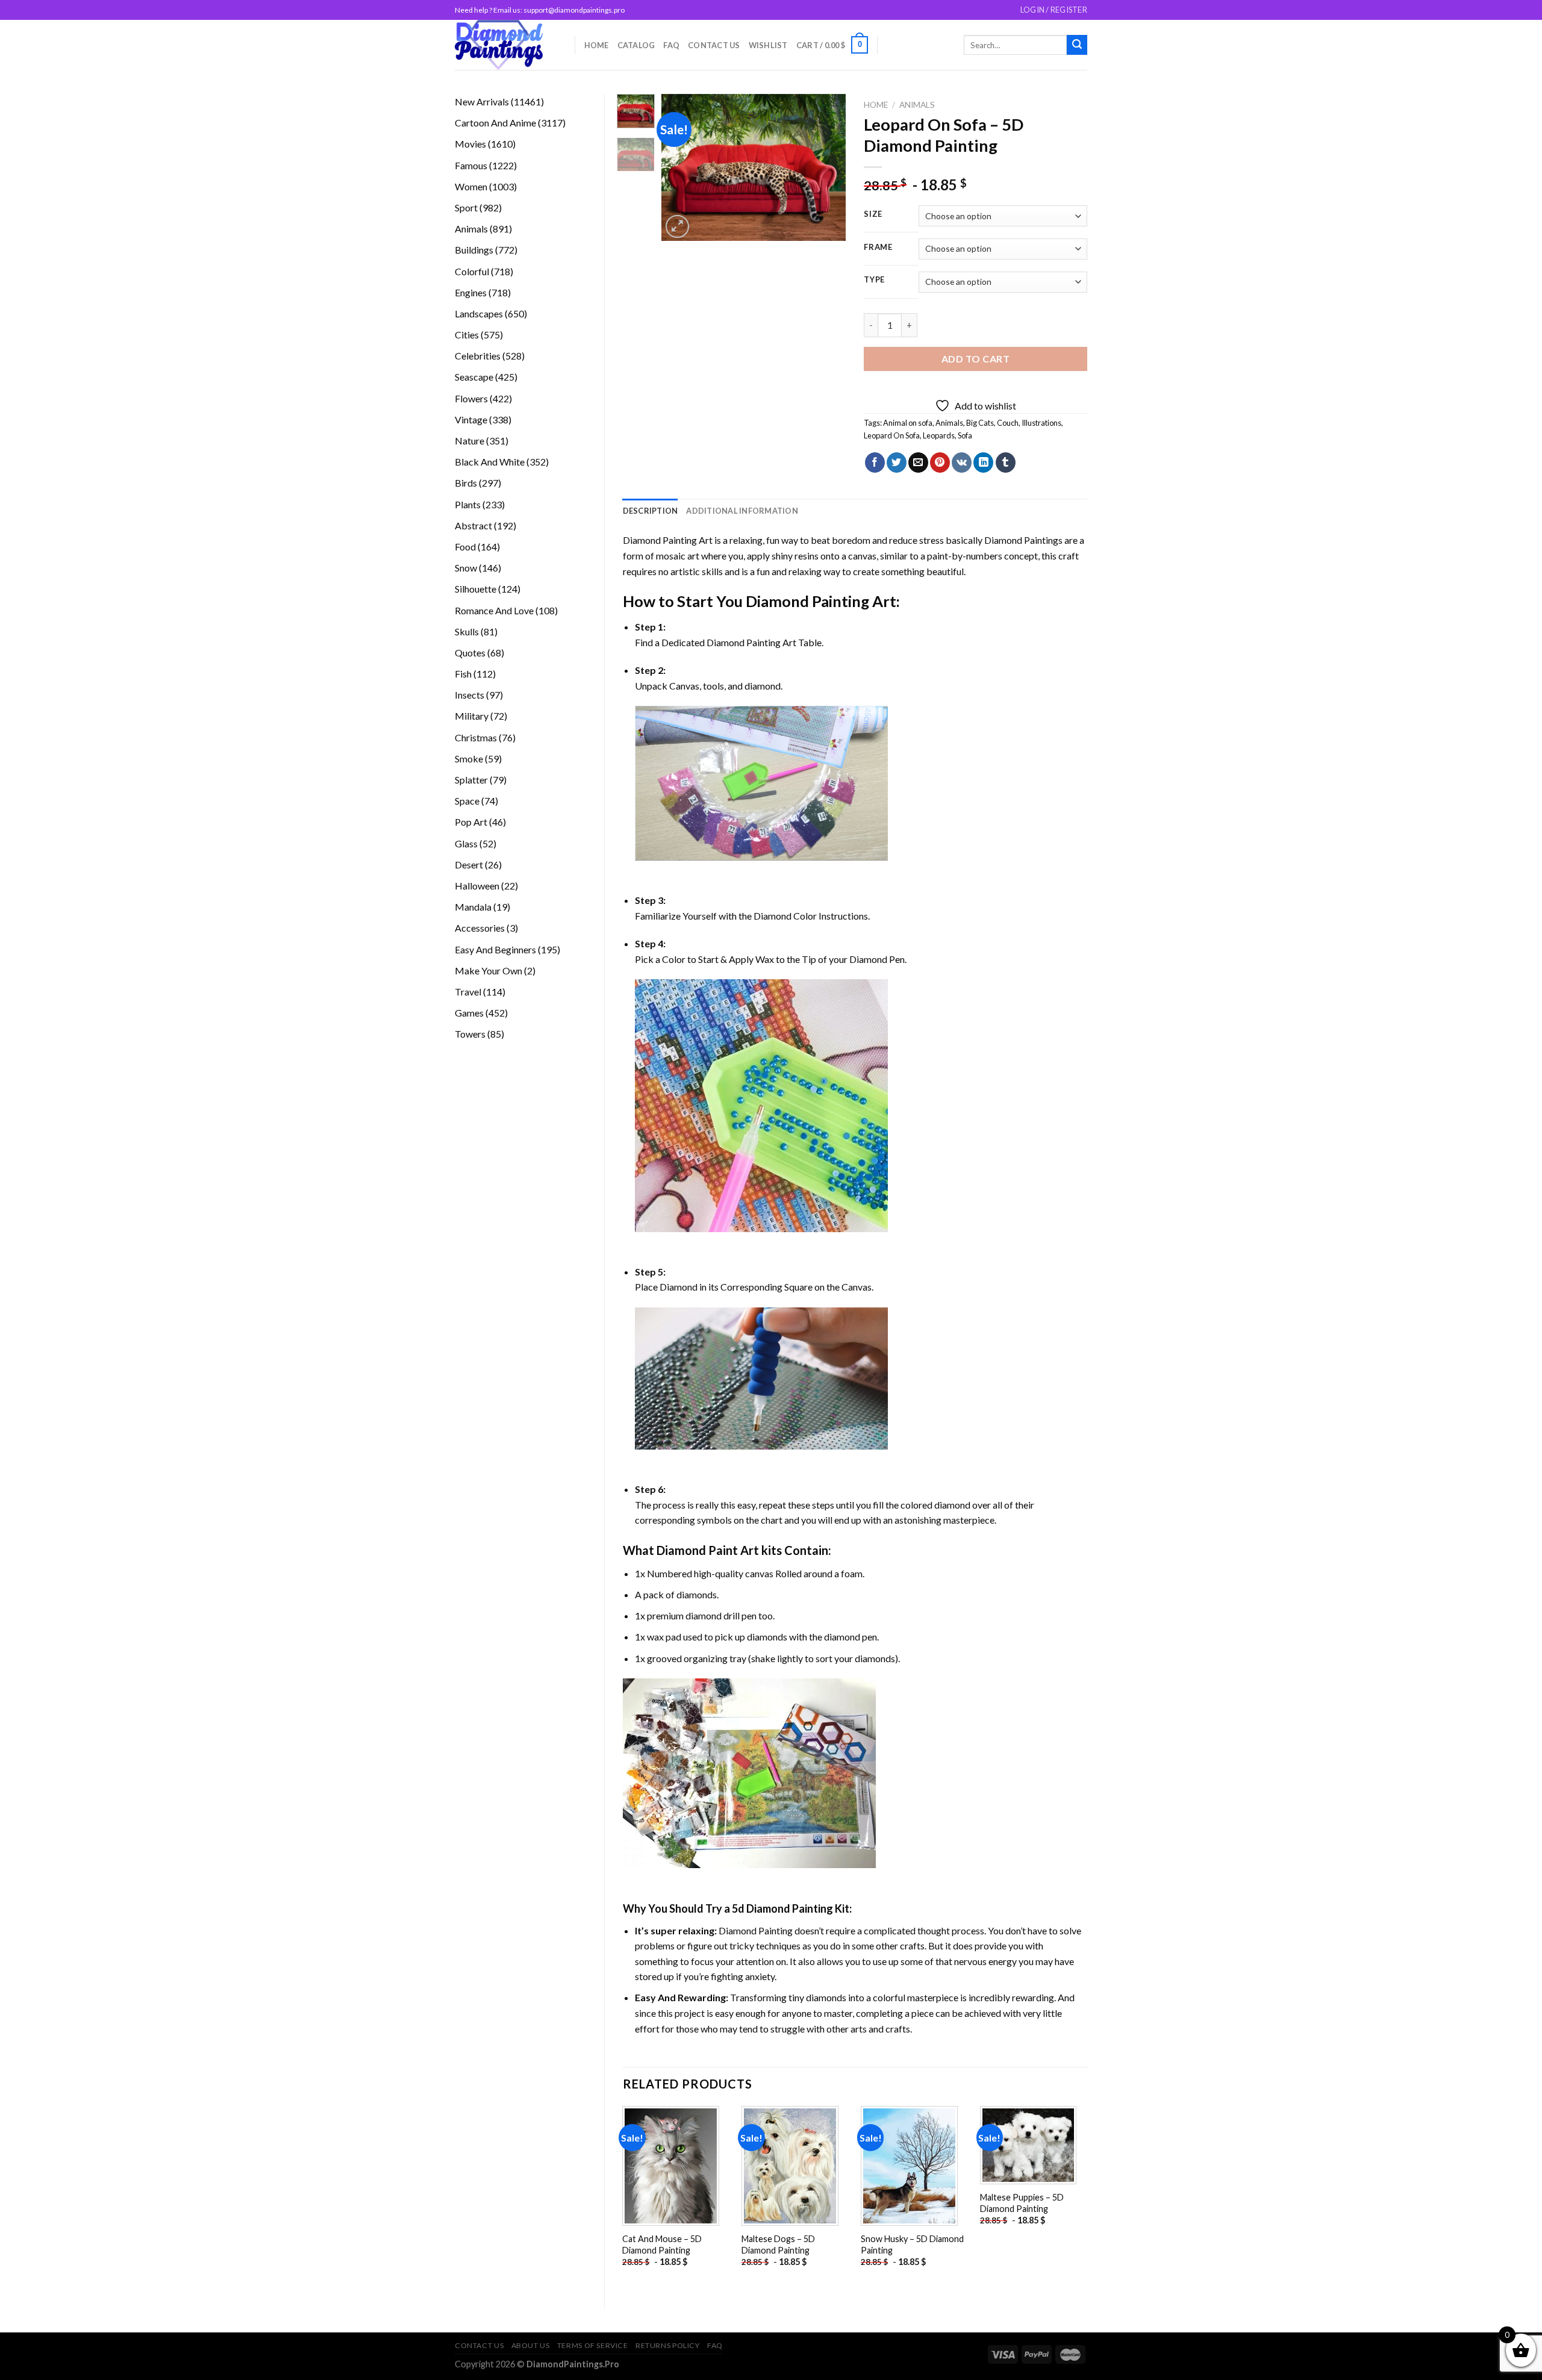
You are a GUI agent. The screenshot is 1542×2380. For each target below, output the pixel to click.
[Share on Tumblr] (1006, 463)
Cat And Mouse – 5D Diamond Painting (662, 2244)
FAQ (671, 45)
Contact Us (714, 45)
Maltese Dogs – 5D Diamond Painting (778, 2244)
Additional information (742, 511)
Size (873, 214)
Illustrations (1041, 423)
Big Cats (980, 423)
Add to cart (975, 359)
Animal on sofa (908, 423)
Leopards (939, 435)
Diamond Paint (697, 1550)
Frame (878, 248)
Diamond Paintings (1023, 540)
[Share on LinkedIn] (983, 463)
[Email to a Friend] (918, 463)
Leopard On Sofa (892, 435)
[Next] (827, 168)
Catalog (636, 45)
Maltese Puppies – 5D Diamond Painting (1022, 2203)
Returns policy (668, 2345)
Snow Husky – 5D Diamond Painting (912, 2244)
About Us (531, 2345)
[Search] (1077, 45)
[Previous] (681, 168)
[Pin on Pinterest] (940, 463)
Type (874, 280)
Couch (1008, 423)
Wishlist (768, 45)
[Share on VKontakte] (962, 463)
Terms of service (593, 2345)
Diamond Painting (807, 601)
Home (597, 45)
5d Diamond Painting (782, 1908)
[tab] (651, 511)
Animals (917, 105)
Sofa (965, 435)
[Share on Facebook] (875, 463)
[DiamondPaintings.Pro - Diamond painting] (506, 45)
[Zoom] (677, 227)
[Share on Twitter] (897, 463)
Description (651, 511)
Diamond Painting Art (668, 540)
